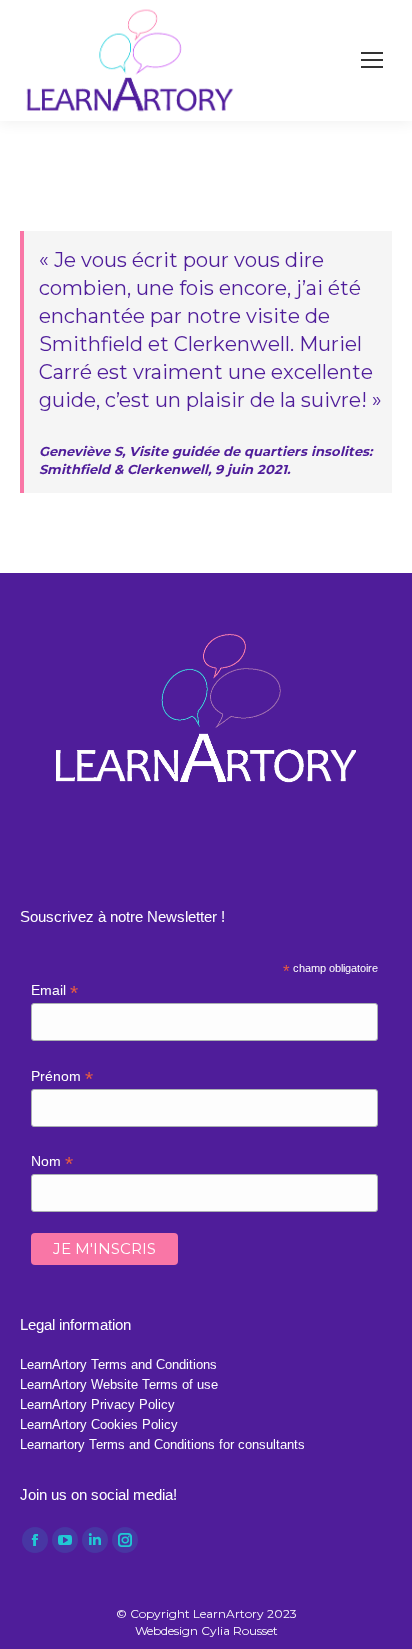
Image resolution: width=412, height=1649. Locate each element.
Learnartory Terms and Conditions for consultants (162, 1444)
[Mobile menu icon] (372, 60)
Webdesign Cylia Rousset (206, 1630)
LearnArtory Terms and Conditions (118, 1364)
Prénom (62, 1076)
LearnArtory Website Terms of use (119, 1384)
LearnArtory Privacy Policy (97, 1404)
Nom (52, 1161)
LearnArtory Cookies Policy (99, 1424)
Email (54, 990)
